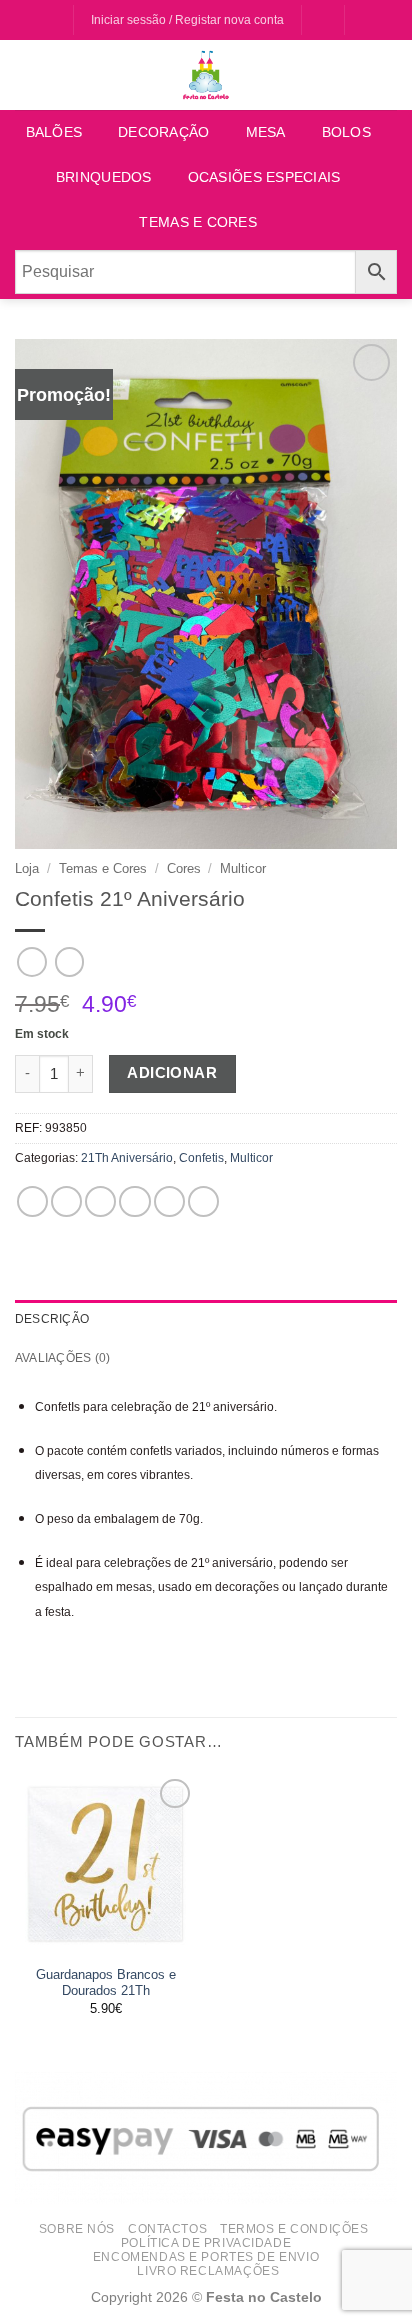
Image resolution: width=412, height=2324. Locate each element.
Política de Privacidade (206, 2242)
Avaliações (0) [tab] (62, 1358)
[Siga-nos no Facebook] (38, 21)
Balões (54, 132)
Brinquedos (104, 177)
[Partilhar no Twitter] (100, 1201)
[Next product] (31, 962)
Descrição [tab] (52, 1319)
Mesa (266, 132)
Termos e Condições (294, 2228)
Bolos (346, 132)
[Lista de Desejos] (322, 20)
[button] (367, 20)
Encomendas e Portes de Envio (206, 2256)
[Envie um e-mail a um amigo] (134, 1201)
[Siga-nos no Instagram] (56, 21)
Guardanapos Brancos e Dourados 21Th (106, 1983)
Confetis (201, 1158)
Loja (27, 868)
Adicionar (172, 1073)
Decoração (163, 132)
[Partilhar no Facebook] (66, 1201)
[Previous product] (69, 962)
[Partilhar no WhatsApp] (32, 1201)
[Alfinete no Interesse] (169, 1201)
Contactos (167, 2228)
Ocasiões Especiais (264, 177)
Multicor (243, 868)
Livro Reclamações (208, 2270)
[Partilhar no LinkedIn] (203, 1201)
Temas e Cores (198, 222)
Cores (184, 868)
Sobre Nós (77, 2228)
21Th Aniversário (127, 1158)
